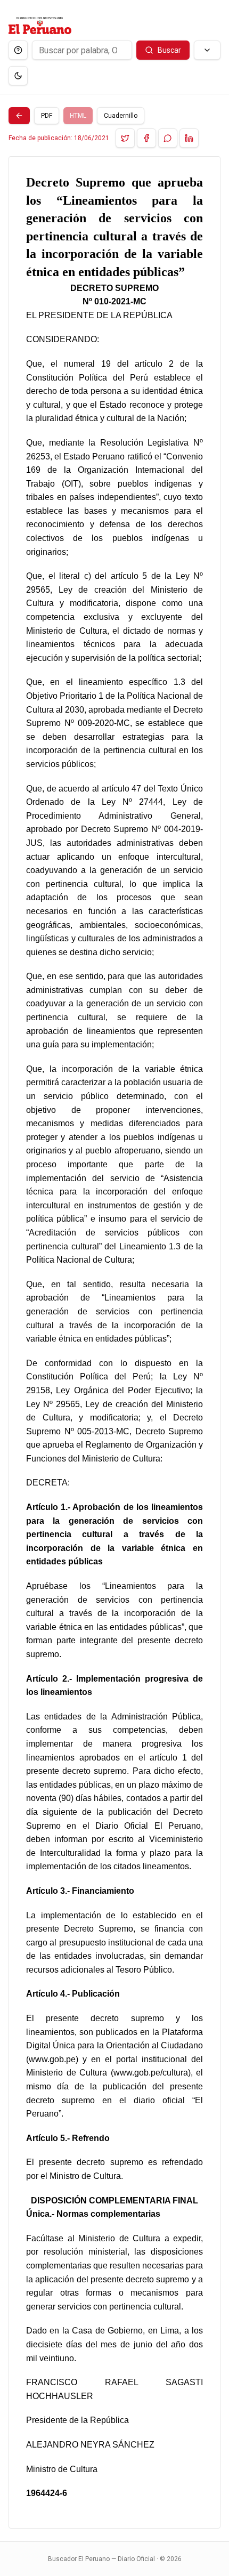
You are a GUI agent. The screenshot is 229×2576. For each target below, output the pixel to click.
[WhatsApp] (168, 138)
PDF (47, 116)
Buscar (169, 50)
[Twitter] (125, 138)
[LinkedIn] (189, 138)
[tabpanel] (114, 1342)
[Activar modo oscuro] (18, 76)
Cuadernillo (121, 116)
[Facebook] (146, 138)
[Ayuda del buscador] (18, 50)
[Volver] (19, 116)
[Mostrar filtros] (207, 50)
